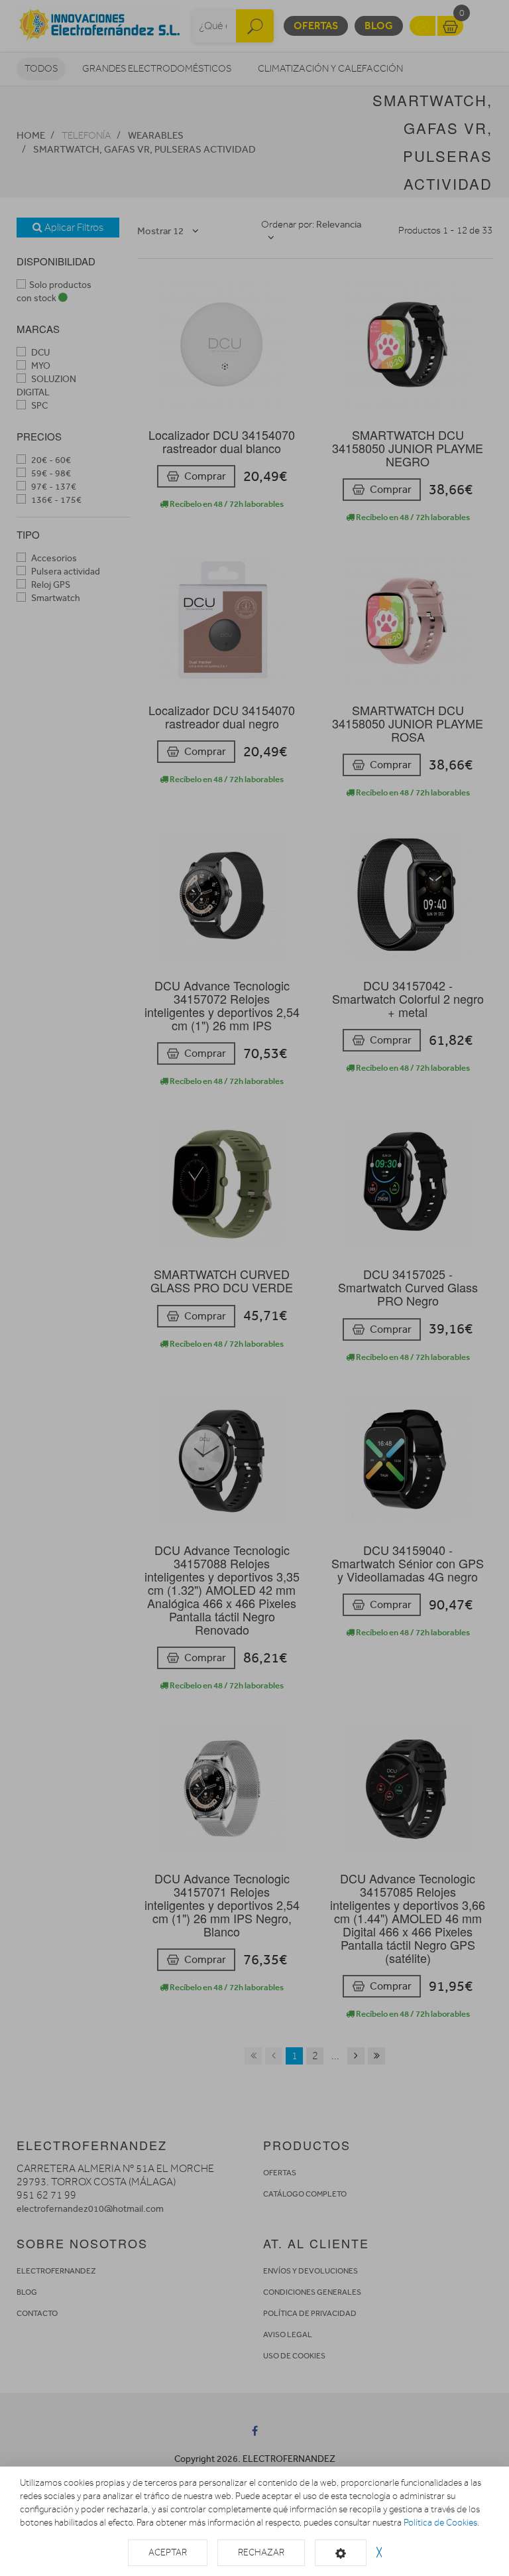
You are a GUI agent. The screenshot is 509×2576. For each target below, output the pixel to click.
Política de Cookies (440, 2523)
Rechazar (261, 2552)
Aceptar (168, 2552)
